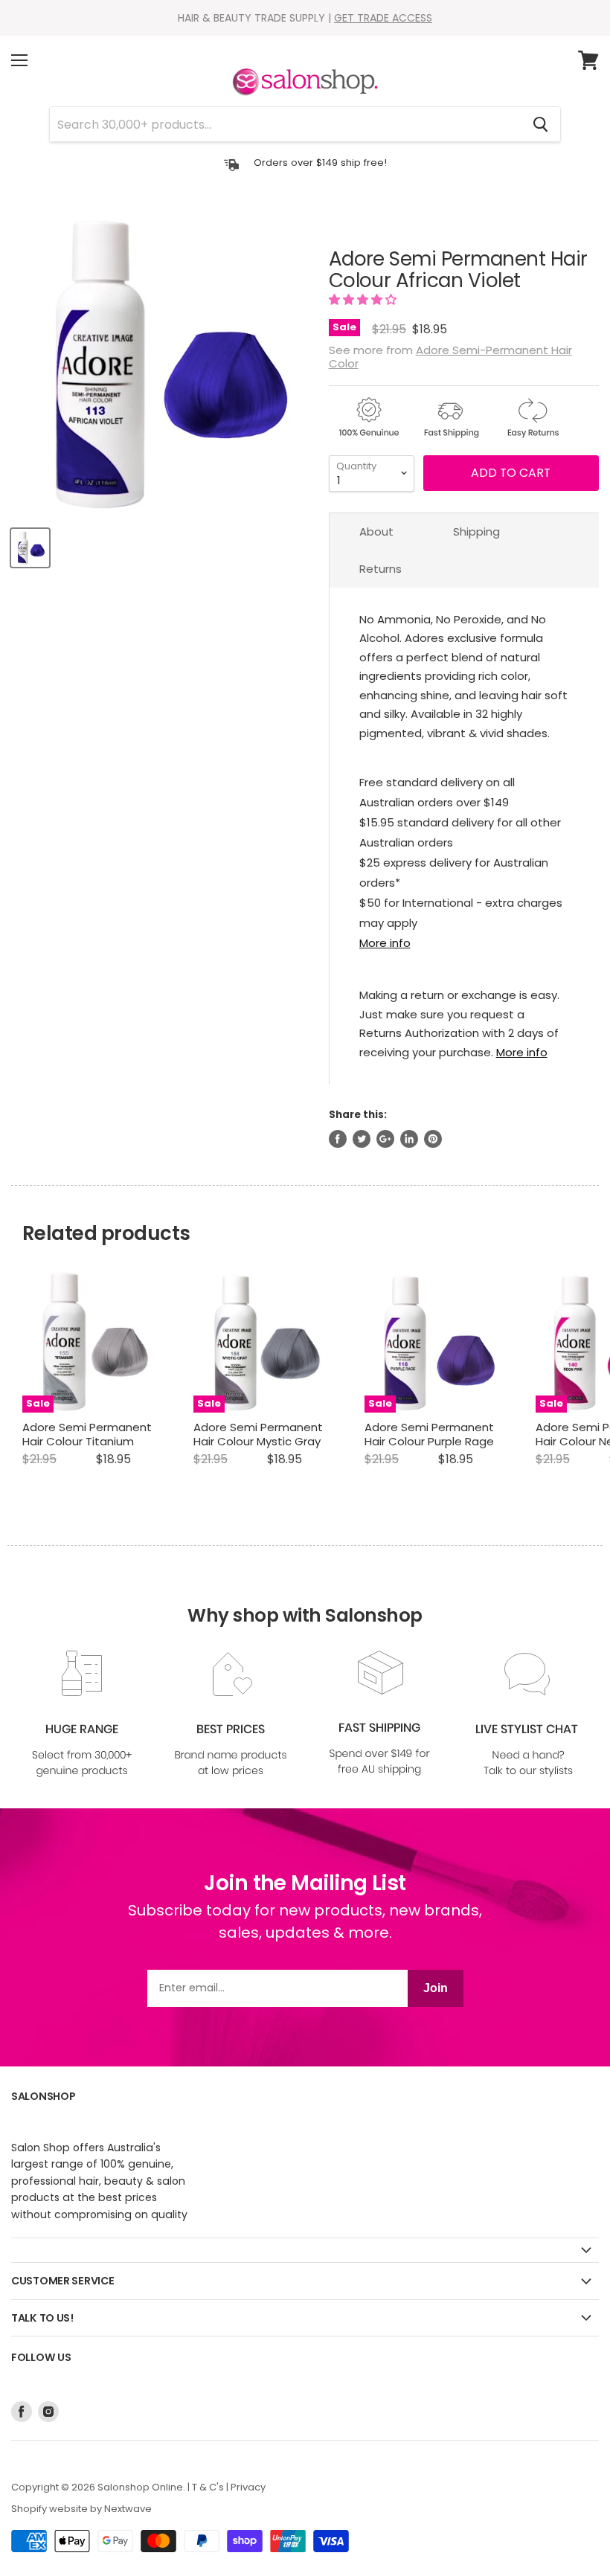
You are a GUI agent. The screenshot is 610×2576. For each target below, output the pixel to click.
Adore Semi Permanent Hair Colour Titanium (87, 1435)
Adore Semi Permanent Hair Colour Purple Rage (429, 1435)
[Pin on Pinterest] (433, 1139)
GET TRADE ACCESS (383, 18)
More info (385, 943)
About (376, 531)
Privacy (248, 2487)
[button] (364, 299)
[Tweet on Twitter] (362, 1139)
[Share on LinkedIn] (409, 1139)
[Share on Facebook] (338, 1139)
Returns (381, 569)
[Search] (540, 124)
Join (436, 1988)
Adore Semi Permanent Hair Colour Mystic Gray (258, 1435)
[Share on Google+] (385, 1139)
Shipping (476, 531)
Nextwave (128, 2509)
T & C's (208, 2487)
